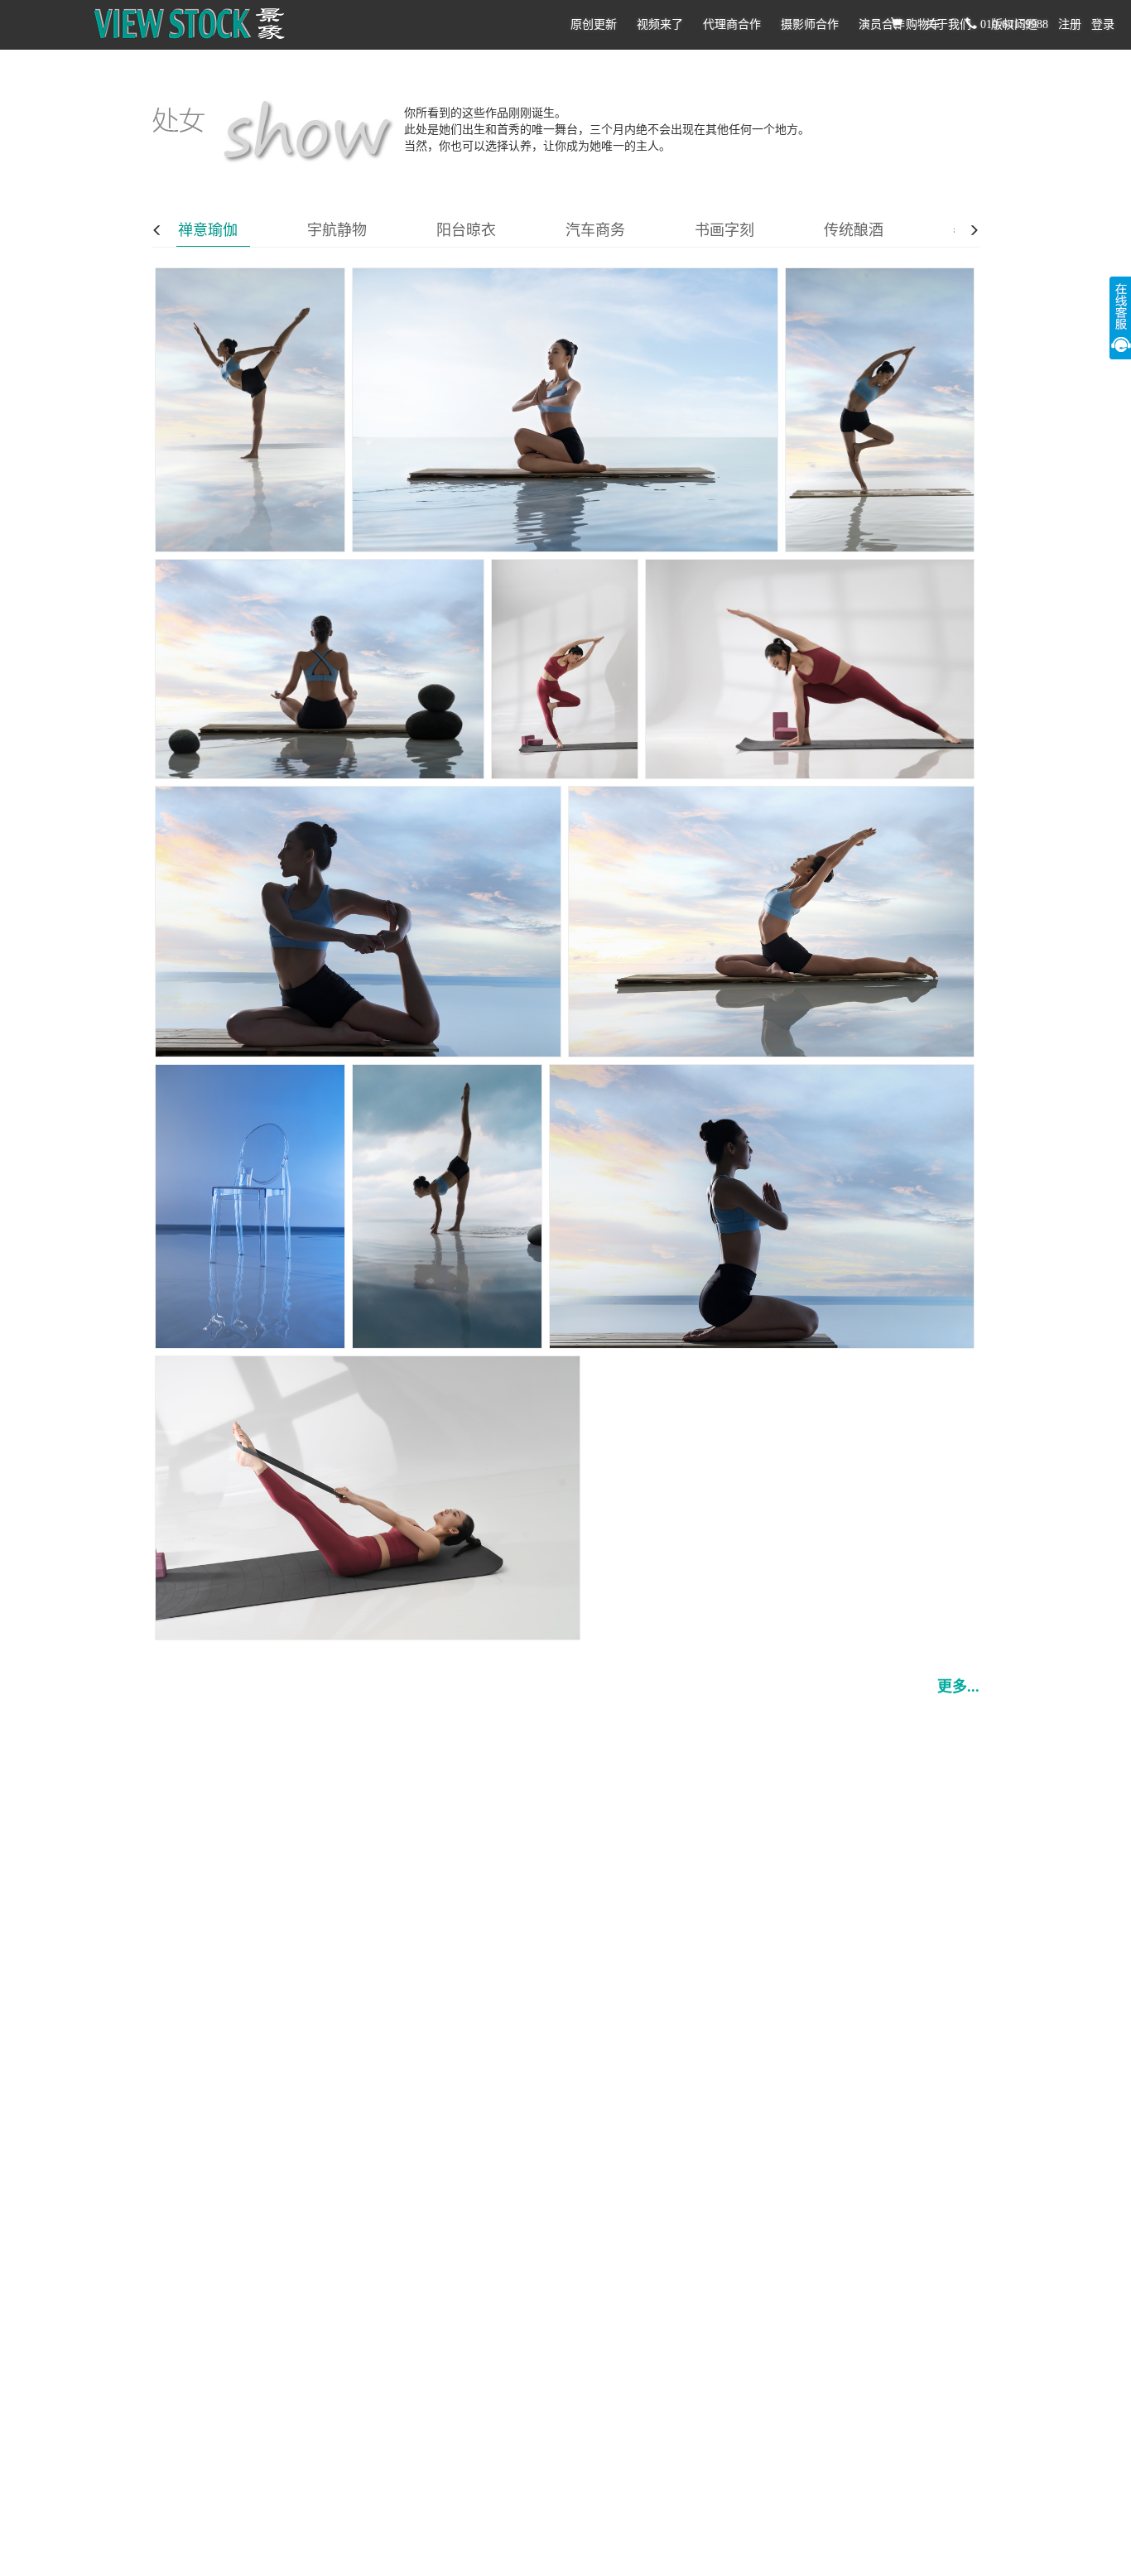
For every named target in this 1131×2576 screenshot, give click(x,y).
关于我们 (948, 24)
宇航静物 (337, 230)
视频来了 (660, 24)
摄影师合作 (810, 24)
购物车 (922, 24)
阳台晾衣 (466, 230)
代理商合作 (732, 24)
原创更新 (594, 24)
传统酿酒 (854, 230)
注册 (1070, 24)
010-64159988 (1013, 24)
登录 (1103, 24)
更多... (958, 1687)
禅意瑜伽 (208, 230)
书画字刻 (724, 230)
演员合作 (882, 24)
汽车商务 (595, 230)
